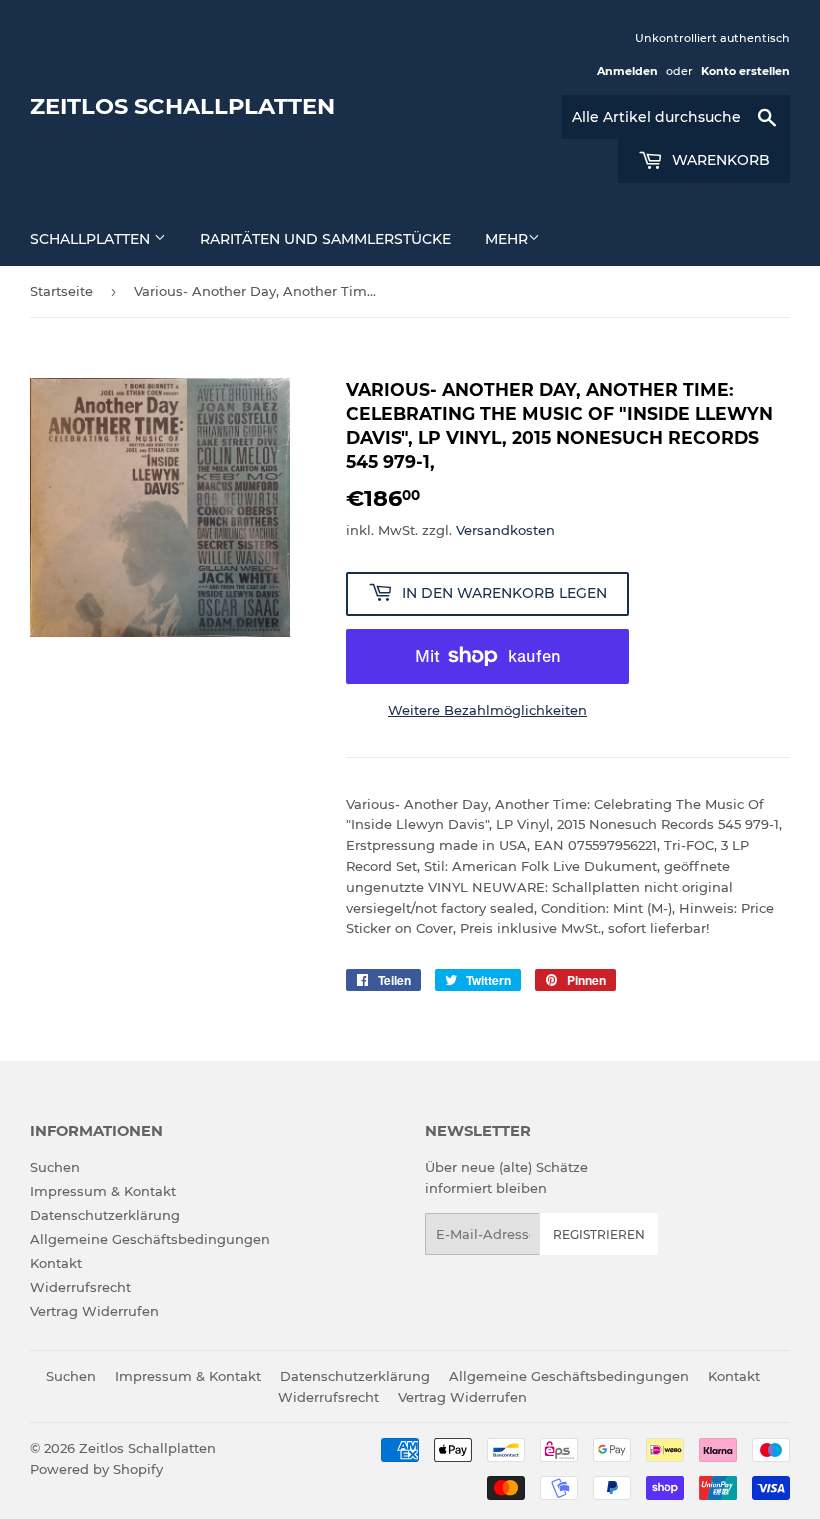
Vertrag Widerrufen (94, 1311)
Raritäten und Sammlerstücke (325, 239)
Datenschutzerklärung (105, 1215)
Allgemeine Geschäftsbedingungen (150, 1239)
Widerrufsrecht (80, 1287)
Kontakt (56, 1263)
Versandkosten (505, 530)
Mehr (506, 239)
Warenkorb (719, 160)
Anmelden (627, 71)
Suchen (55, 1167)
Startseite (61, 291)
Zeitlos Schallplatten (182, 106)
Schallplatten (92, 239)
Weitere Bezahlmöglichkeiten (487, 710)
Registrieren (599, 1234)
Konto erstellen (745, 71)
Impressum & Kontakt (103, 1191)
